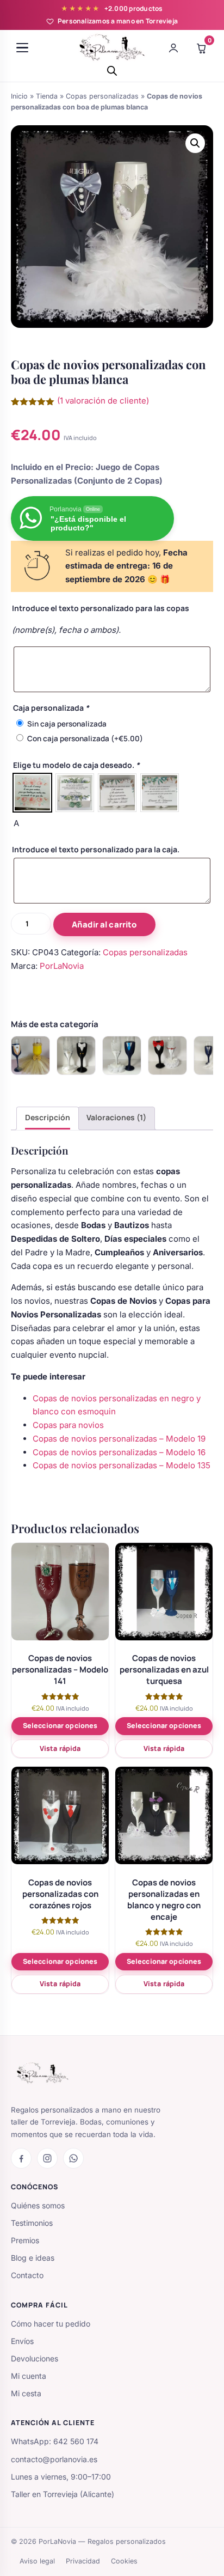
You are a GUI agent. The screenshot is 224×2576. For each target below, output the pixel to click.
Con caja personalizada (85, 738)
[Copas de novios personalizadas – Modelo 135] (167, 1055)
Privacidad (83, 2561)
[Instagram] (47, 2158)
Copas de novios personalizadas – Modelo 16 (119, 1452)
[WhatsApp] (73, 2158)
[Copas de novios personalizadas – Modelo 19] (76, 1055)
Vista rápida (60, 1748)
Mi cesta (26, 2393)
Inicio (19, 96)
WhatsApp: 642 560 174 (55, 2441)
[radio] (32, 793)
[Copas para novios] (30, 1055)
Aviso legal (37, 2561)
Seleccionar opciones (60, 1726)
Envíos (22, 2341)
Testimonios (32, 2223)
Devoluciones (35, 2358)
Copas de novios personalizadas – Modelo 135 (122, 1465)
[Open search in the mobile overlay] (112, 71)
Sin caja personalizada (67, 724)
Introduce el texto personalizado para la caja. (96, 849)
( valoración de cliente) (103, 401)
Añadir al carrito (104, 924)
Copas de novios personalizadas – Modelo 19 (119, 1439)
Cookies (124, 2561)
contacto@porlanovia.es (54, 2459)
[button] (195, 143)
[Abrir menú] (22, 48)
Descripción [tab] (48, 1117)
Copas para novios (68, 1425)
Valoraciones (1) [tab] (116, 1117)
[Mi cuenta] (173, 48)
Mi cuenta (29, 2376)
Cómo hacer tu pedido (51, 2324)
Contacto (27, 2275)
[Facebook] (21, 2158)
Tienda (47, 96)
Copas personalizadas (102, 96)
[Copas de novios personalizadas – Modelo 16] (122, 1055)
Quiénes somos (38, 2205)
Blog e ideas (33, 2258)
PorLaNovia (62, 966)
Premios (25, 2240)
